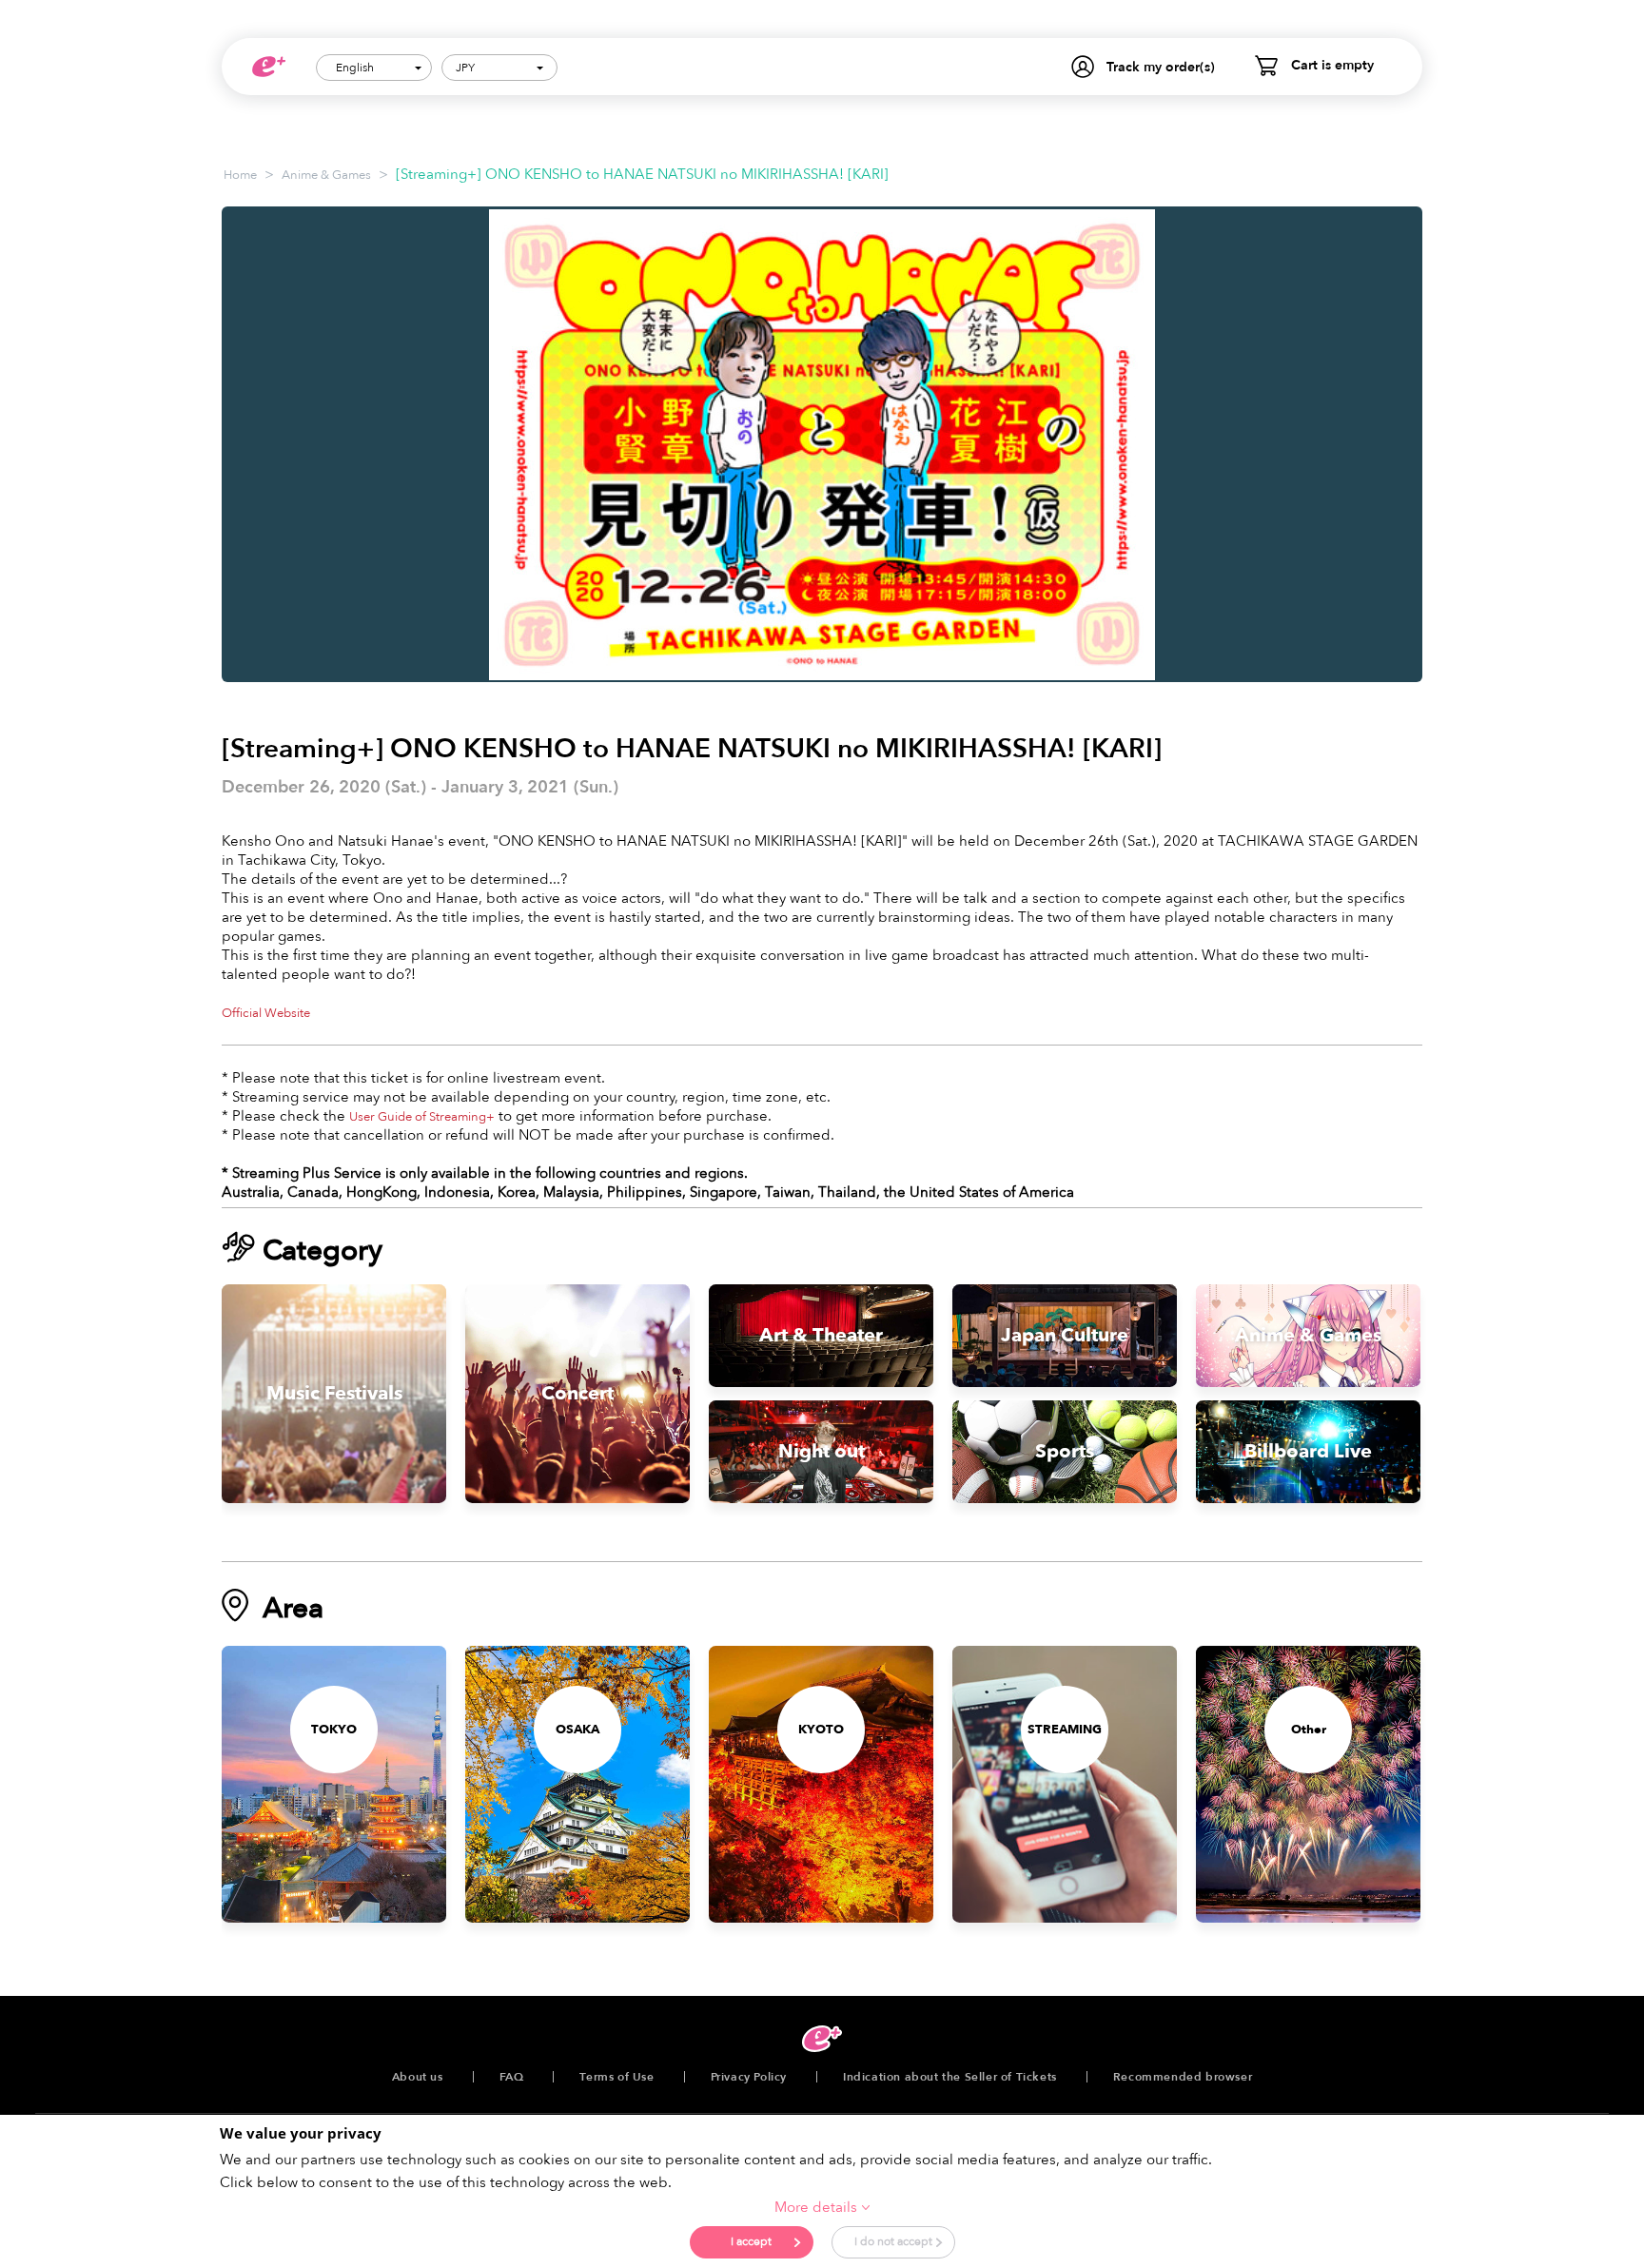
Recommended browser (1183, 2077)
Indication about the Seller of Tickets (950, 2077)
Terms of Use (616, 2077)
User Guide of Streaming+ (422, 1117)
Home (240, 175)
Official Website (266, 1013)
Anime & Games (326, 175)
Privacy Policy (749, 2077)
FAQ (512, 2077)
